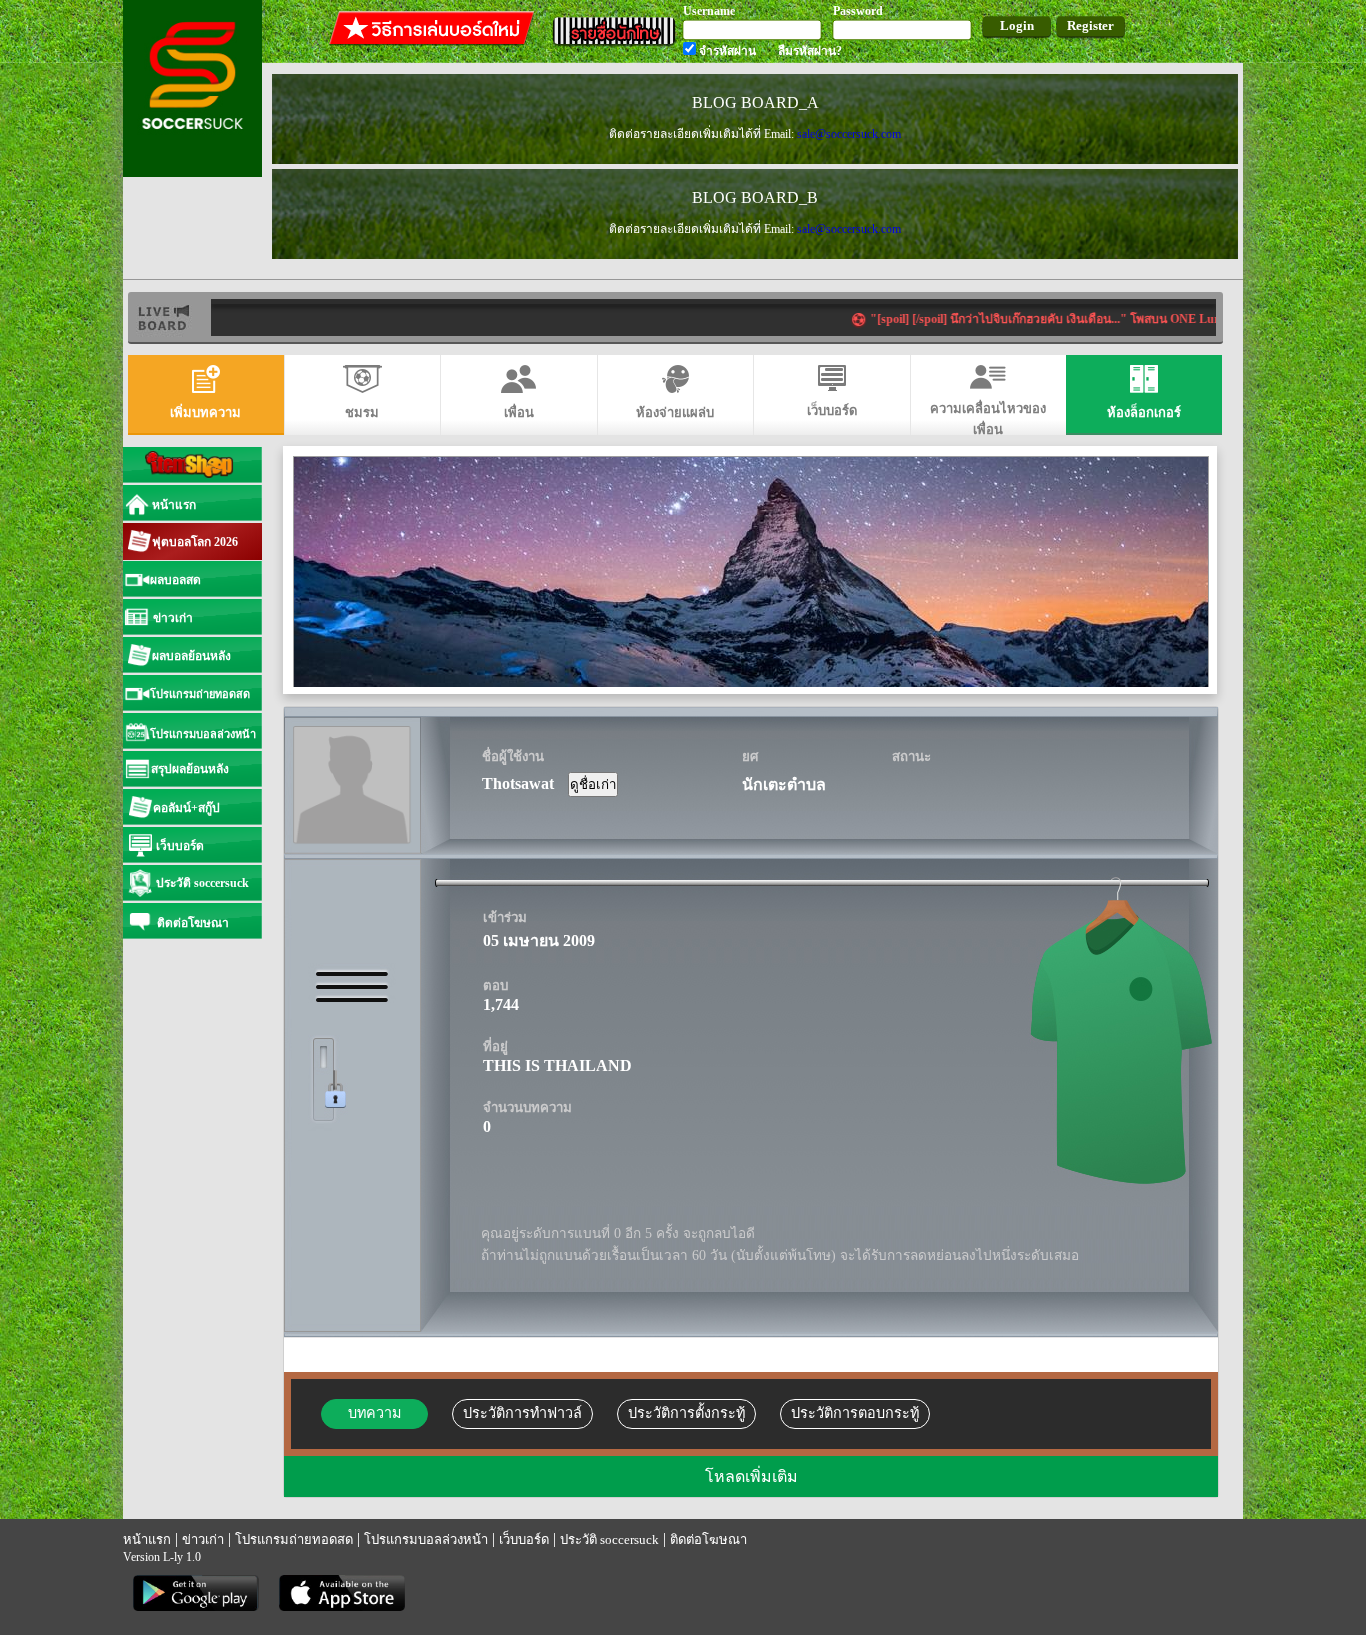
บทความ (374, 1413)
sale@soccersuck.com (849, 134)
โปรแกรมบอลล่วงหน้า (426, 1539)
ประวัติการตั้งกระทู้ (686, 1413)
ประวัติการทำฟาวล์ (522, 1413)
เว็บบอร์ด (524, 1539)
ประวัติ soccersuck (609, 1539)
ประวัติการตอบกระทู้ (855, 1413)
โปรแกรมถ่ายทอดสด (294, 1539)
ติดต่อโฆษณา (708, 1539)
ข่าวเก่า (203, 1539)
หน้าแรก (147, 1539)
